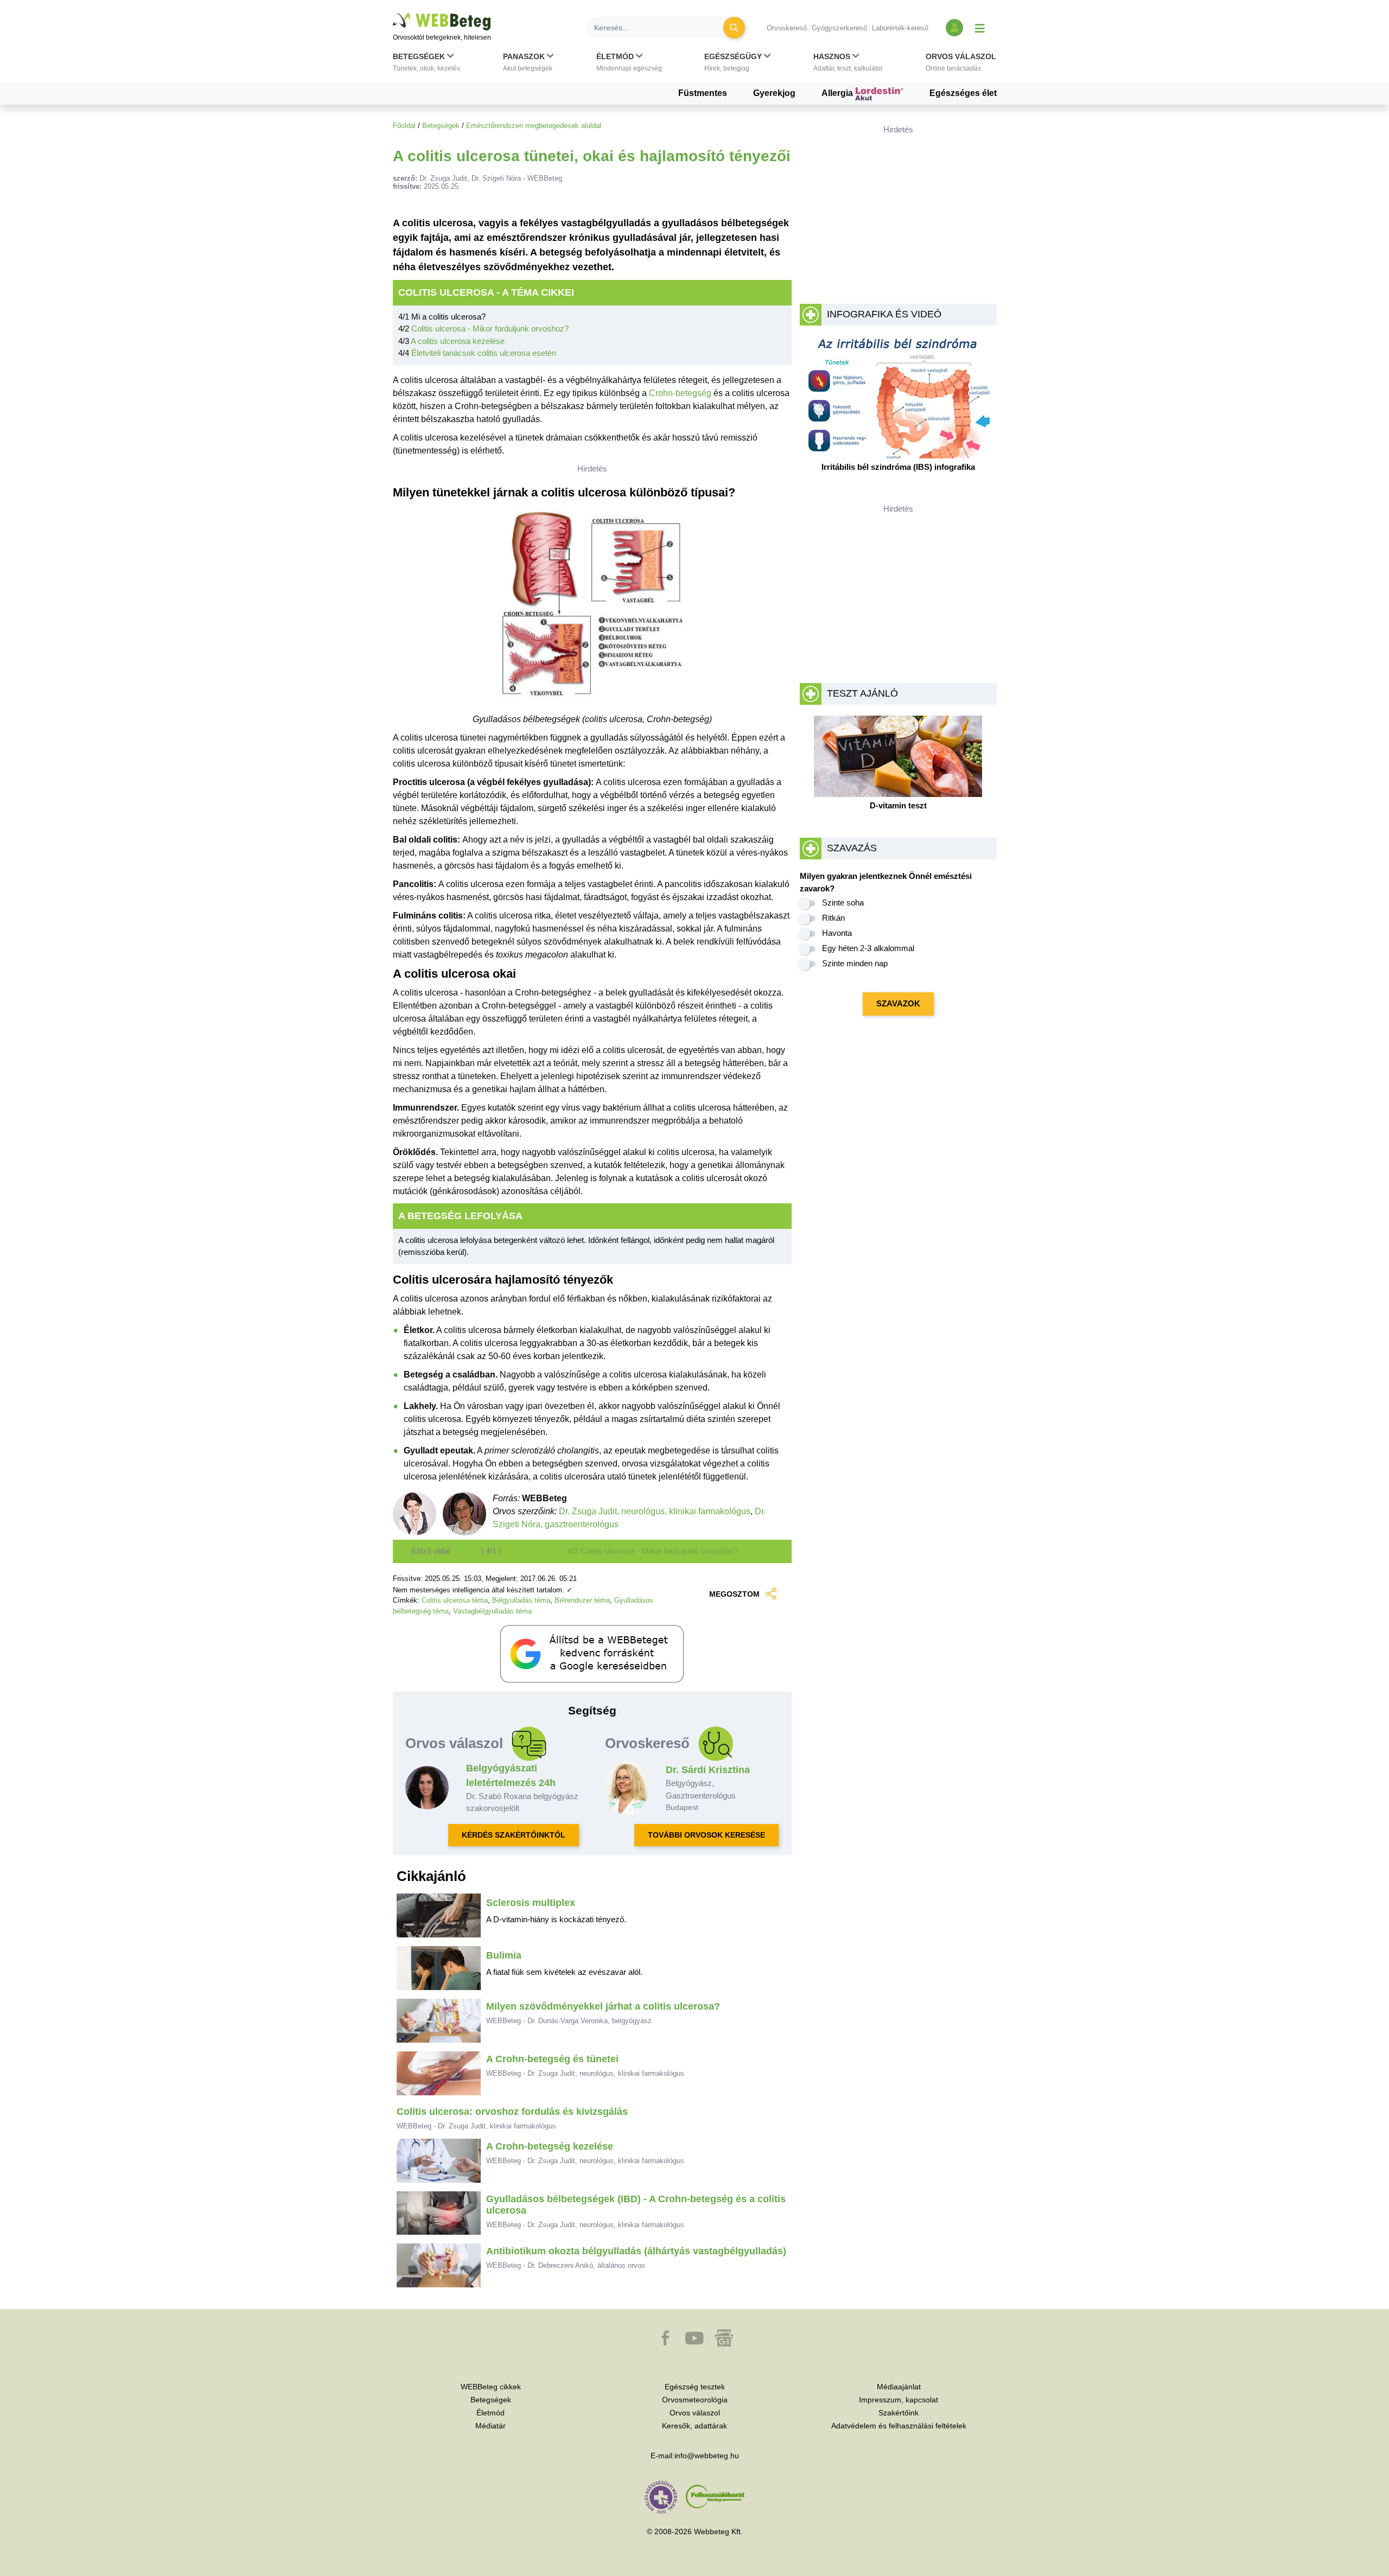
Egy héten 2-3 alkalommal (868, 948)
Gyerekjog (774, 93)
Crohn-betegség (680, 393)
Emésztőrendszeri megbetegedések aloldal (534, 126)
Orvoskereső (787, 28)
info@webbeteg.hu (707, 2456)
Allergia (838, 93)
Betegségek (441, 126)
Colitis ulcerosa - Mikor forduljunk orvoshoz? (490, 329)
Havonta (837, 933)
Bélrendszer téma (582, 1600)
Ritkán (833, 918)
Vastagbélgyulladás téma (492, 1611)
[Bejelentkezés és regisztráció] (954, 28)
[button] (426, 65)
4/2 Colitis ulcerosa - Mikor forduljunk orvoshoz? (653, 1551)
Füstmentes (703, 93)
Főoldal (404, 126)
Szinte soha (843, 903)
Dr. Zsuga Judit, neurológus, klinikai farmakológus (655, 1511)
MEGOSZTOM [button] (734, 1594)
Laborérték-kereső (900, 28)
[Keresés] (734, 28)
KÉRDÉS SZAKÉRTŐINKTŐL (514, 1835)
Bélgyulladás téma (521, 1600)
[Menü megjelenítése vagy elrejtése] (980, 28)
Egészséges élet (963, 93)
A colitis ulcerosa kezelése (458, 341)
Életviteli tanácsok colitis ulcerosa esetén (484, 353)
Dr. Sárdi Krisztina (708, 1770)
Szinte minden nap (855, 963)
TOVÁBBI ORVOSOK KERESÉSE (706, 1835)
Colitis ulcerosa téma (455, 1600)
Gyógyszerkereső (839, 28)
